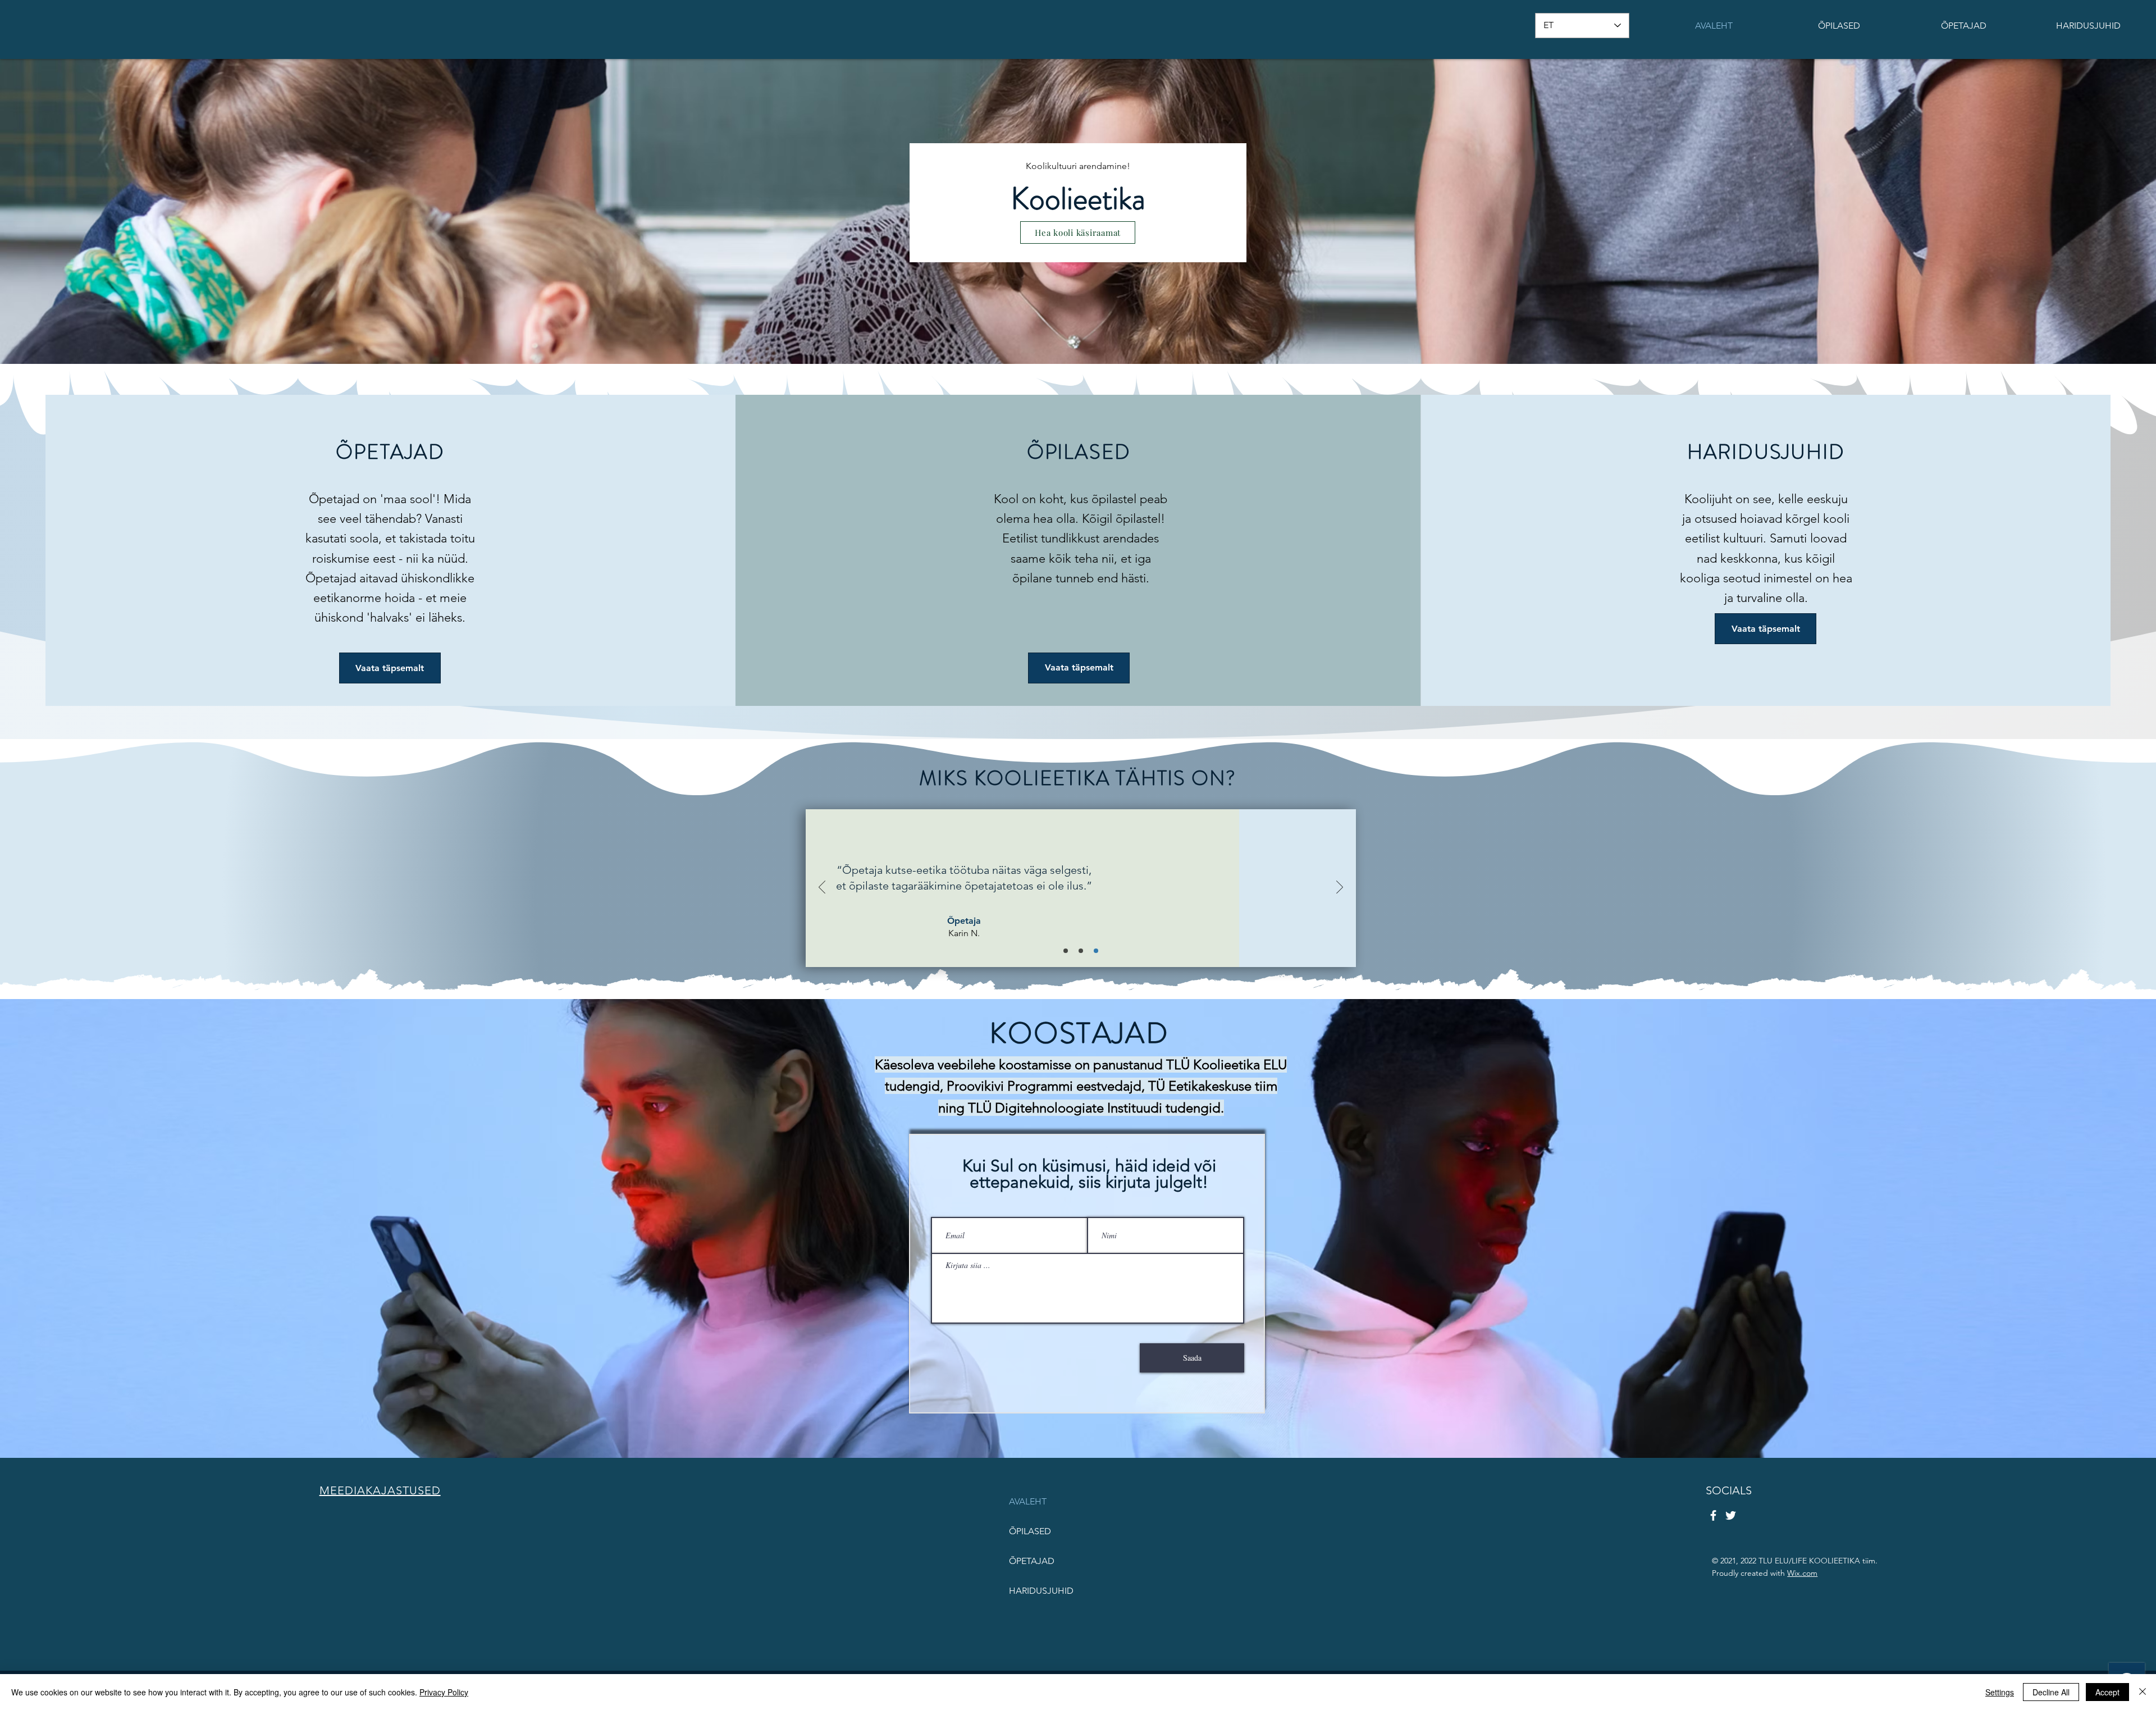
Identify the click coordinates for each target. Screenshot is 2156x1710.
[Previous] (822, 888)
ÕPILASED (1030, 1531)
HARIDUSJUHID (1041, 1591)
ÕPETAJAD (1032, 1561)
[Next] (1340, 888)
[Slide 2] (1081, 951)
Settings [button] (2000, 1692)
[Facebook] (1713, 1515)
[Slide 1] (1066, 951)
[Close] (2143, 1692)
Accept (2107, 1692)
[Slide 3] (1096, 951)
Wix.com (1802, 1573)
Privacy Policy (444, 1692)
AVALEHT (1028, 1501)
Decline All (2051, 1692)
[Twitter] (1731, 1515)
